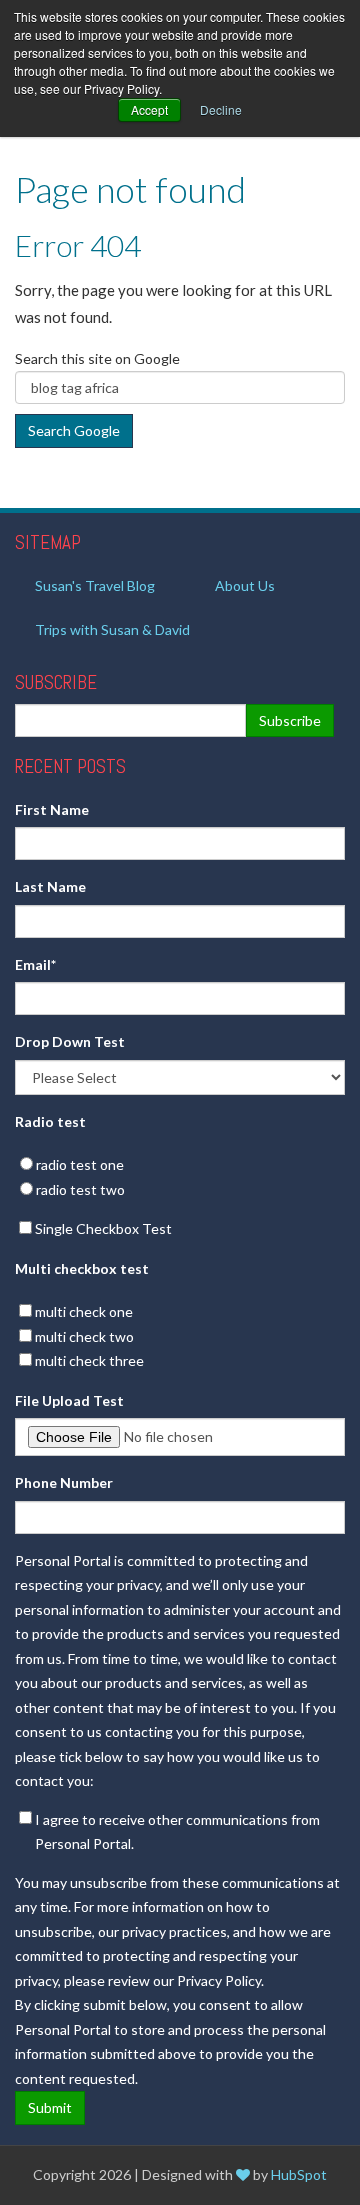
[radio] (180, 1165)
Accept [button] (149, 109)
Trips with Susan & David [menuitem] (112, 629)
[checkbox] (180, 1177)
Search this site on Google (97, 358)
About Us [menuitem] (245, 585)
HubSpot (299, 2174)
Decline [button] (221, 109)
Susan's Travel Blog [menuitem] (95, 585)
